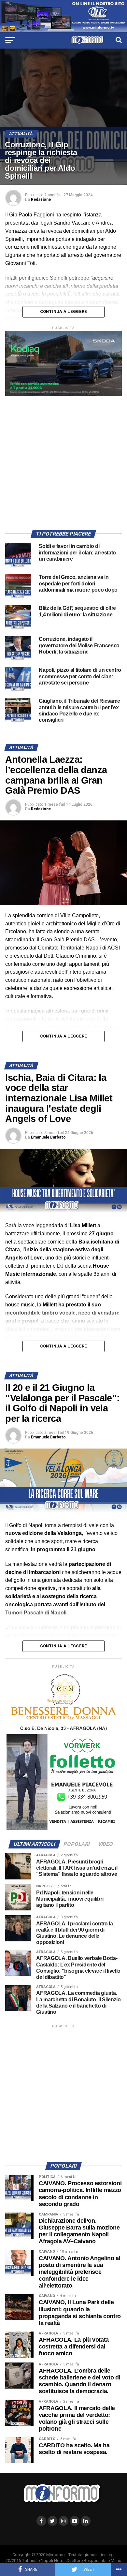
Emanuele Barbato (48, 1137)
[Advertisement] (63, 460)
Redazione (41, 199)
